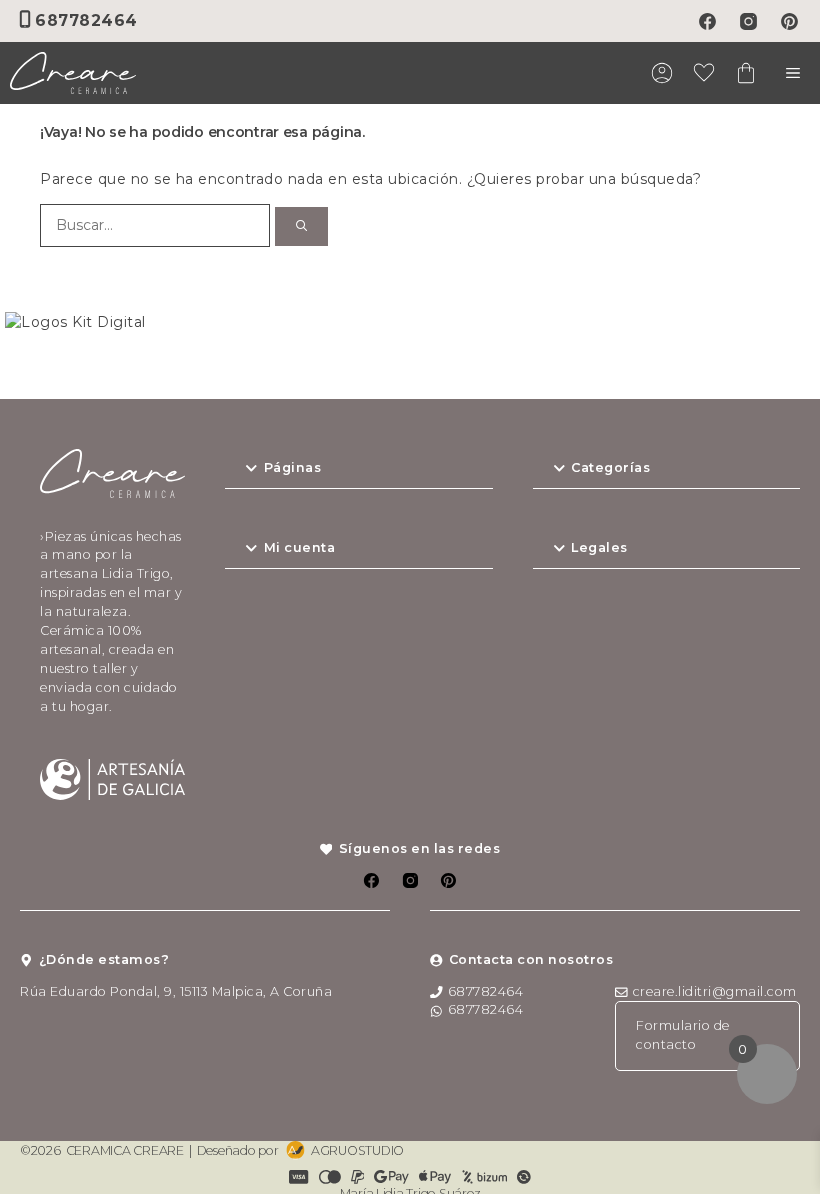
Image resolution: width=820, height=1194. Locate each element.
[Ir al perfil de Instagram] (748, 21)
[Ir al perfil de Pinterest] (789, 21)
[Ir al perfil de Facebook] (707, 21)
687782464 (86, 20)
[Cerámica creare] (73, 73)
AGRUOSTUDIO (357, 1150)
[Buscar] (301, 226)
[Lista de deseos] (704, 76)
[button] (359, 469)
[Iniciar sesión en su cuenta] (662, 76)
